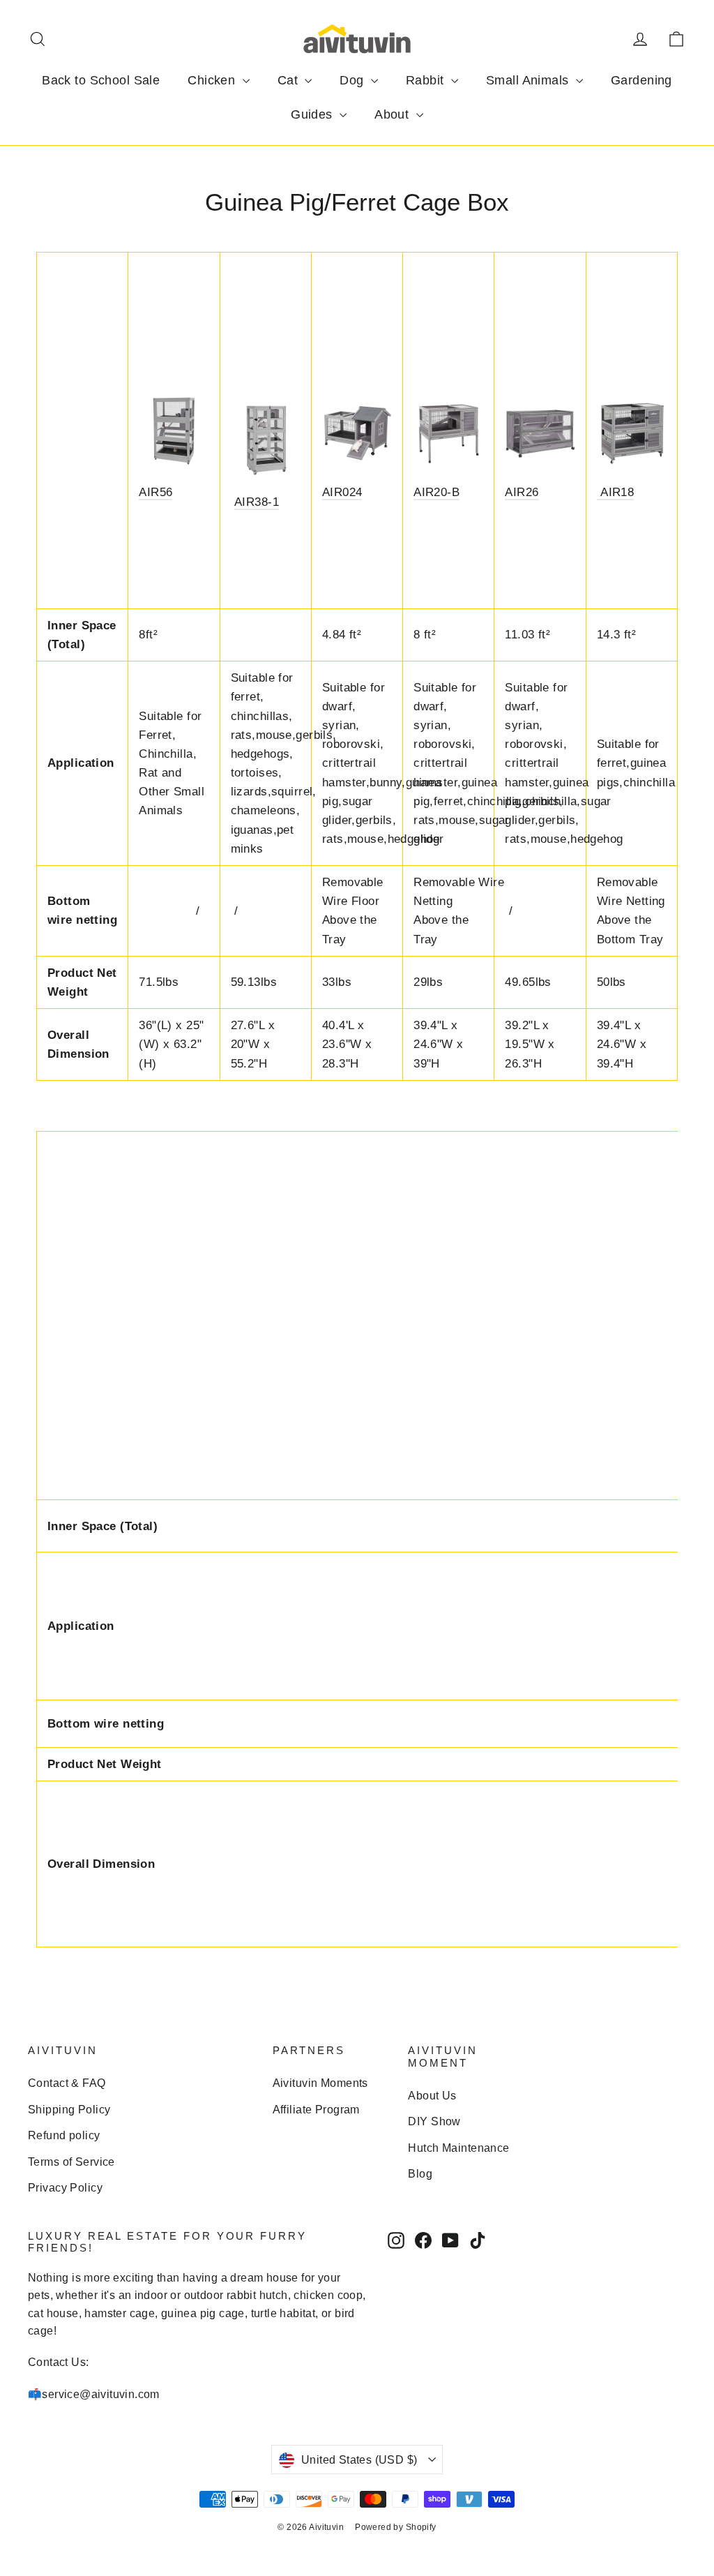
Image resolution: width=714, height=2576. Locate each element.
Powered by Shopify (396, 2527)
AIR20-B (436, 492)
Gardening (641, 80)
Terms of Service (71, 2162)
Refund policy (64, 2135)
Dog (354, 80)
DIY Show (434, 2121)
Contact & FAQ (67, 2083)
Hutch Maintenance (458, 2148)
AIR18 (616, 492)
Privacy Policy (65, 2188)
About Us (432, 2096)
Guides (313, 114)
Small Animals (529, 80)
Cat (290, 80)
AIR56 (155, 492)
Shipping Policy (69, 2110)
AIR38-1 (257, 502)
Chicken (213, 80)
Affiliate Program (316, 2110)
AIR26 (522, 492)
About (394, 114)
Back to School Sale (101, 80)
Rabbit (427, 80)
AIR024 (342, 492)
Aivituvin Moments (320, 2083)
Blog (420, 2174)
